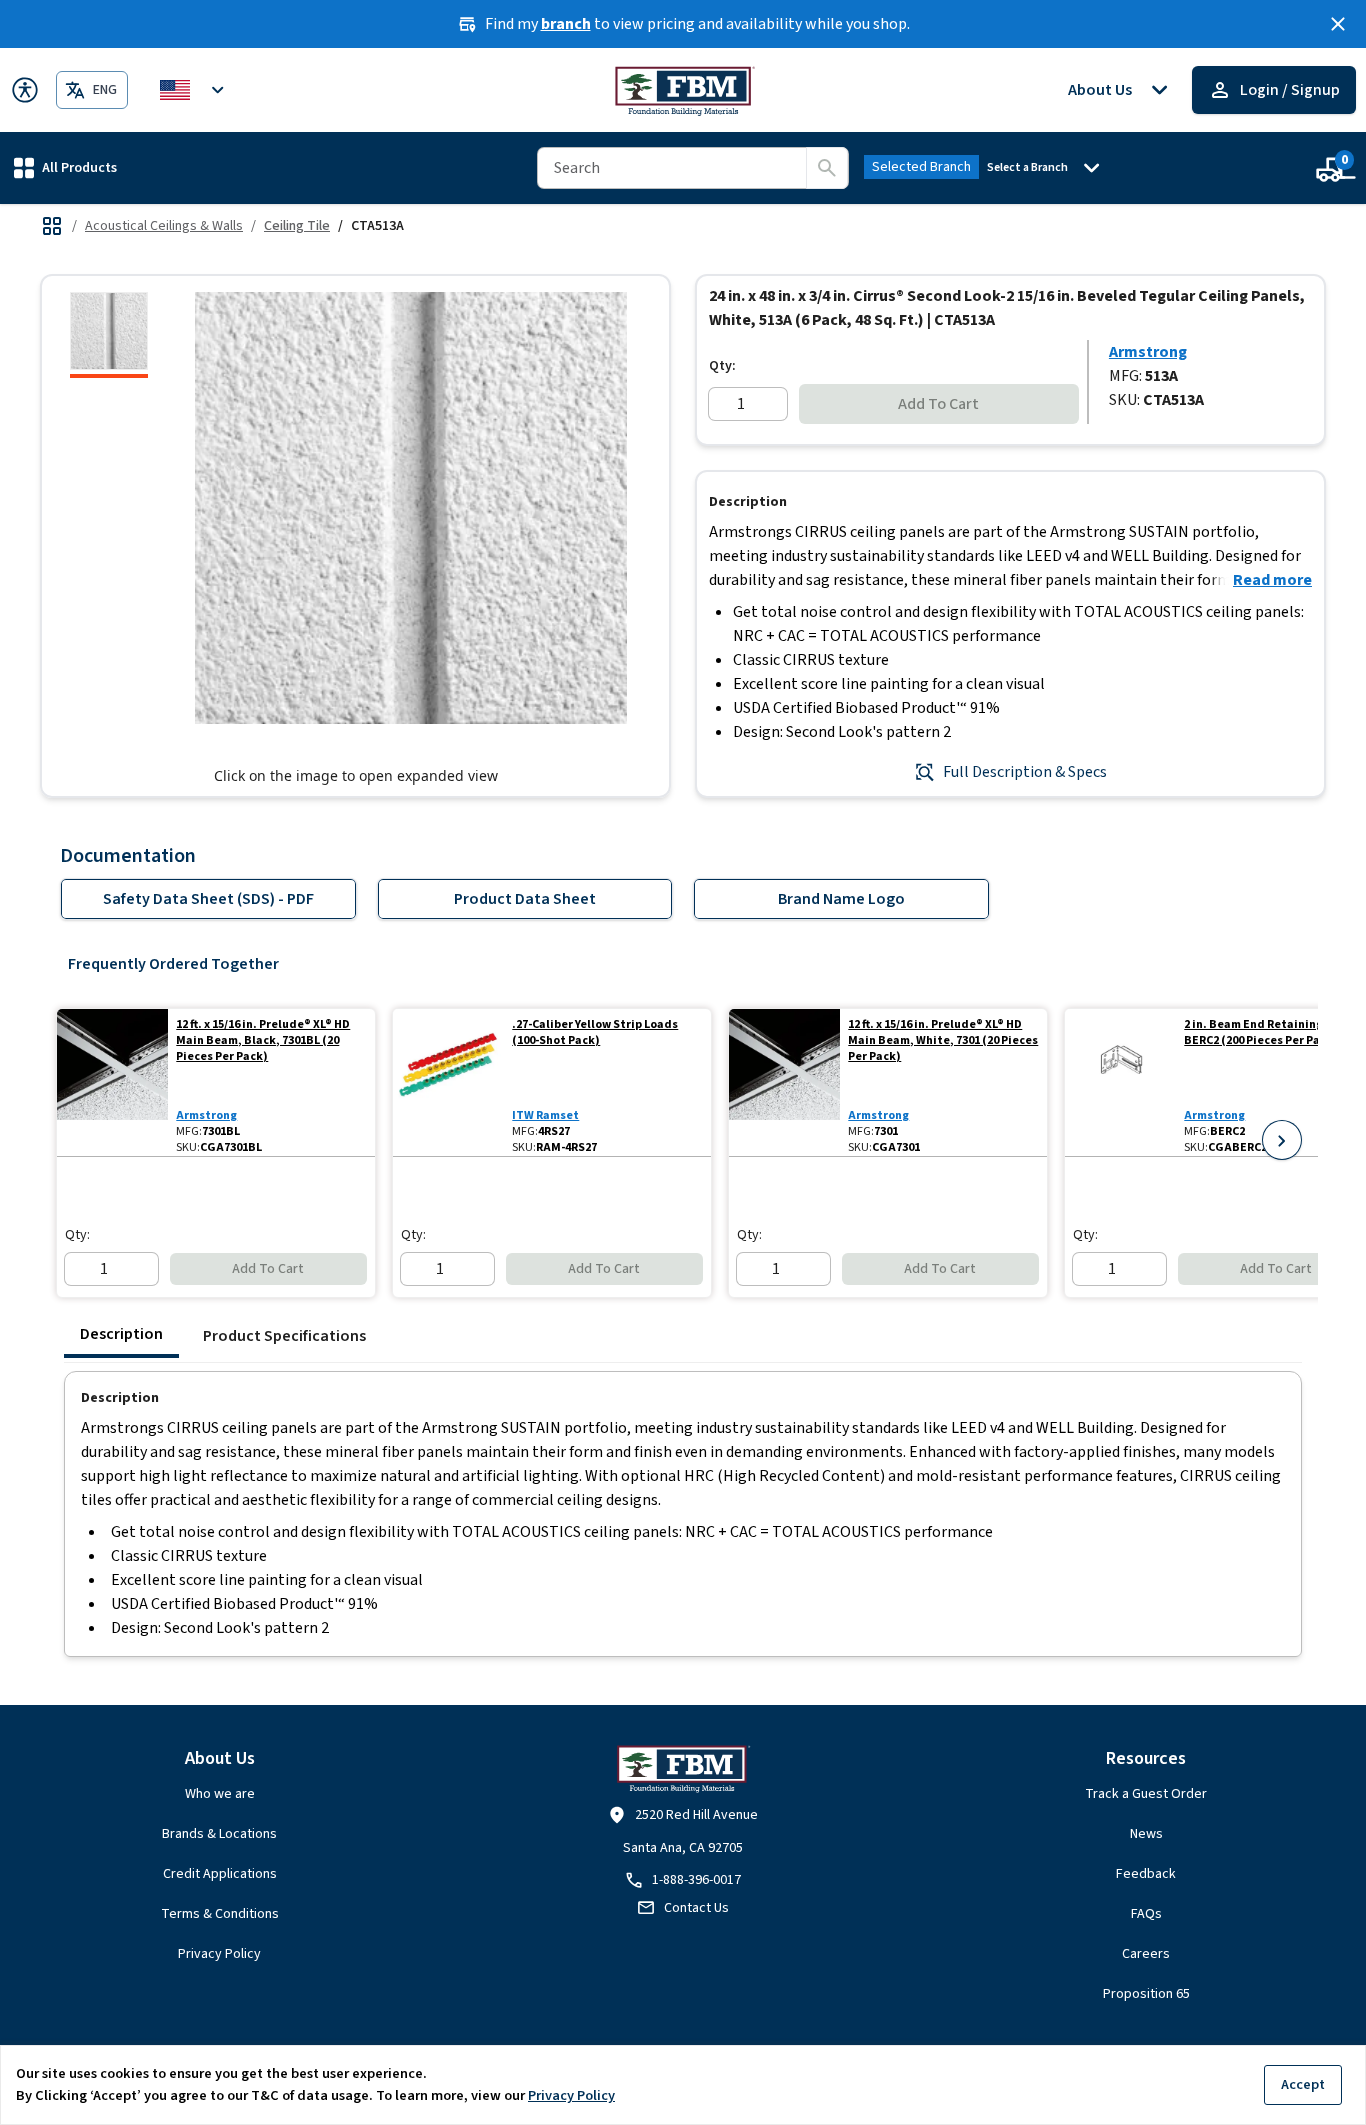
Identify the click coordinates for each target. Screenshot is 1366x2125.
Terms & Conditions (220, 1914)
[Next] (1282, 1140)
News (1146, 1834)
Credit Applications (220, 1874)
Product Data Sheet (525, 899)
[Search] (827, 168)
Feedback (1146, 1874)
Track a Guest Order (1146, 1794)
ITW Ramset (545, 1115)
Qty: (722, 366)
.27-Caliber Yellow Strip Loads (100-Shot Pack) (595, 1033)
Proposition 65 (1146, 1994)
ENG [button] (105, 90)
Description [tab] (121, 1334)
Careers (1146, 1954)
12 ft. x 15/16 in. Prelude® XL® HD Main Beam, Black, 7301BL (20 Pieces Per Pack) (263, 1041)
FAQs (1146, 1914)
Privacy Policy (219, 1954)
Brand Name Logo (841, 899)
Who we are (220, 1794)
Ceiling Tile (297, 226)
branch (566, 24)
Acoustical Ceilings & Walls (164, 226)
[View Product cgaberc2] (1120, 1082)
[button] (65, 167)
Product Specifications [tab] (284, 1336)
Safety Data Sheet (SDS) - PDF (208, 899)
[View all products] (52, 226)
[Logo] (683, 90)
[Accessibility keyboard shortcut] (25, 90)
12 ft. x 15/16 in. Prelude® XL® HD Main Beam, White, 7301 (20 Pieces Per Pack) (943, 1041)
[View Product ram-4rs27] (448, 1082)
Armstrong (1148, 352)
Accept (1303, 2084)
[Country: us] (195, 90)
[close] (1338, 24)
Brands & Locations (219, 1834)
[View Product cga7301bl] (112, 1082)
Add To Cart (938, 404)
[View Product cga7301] (784, 1082)
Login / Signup (1290, 90)
